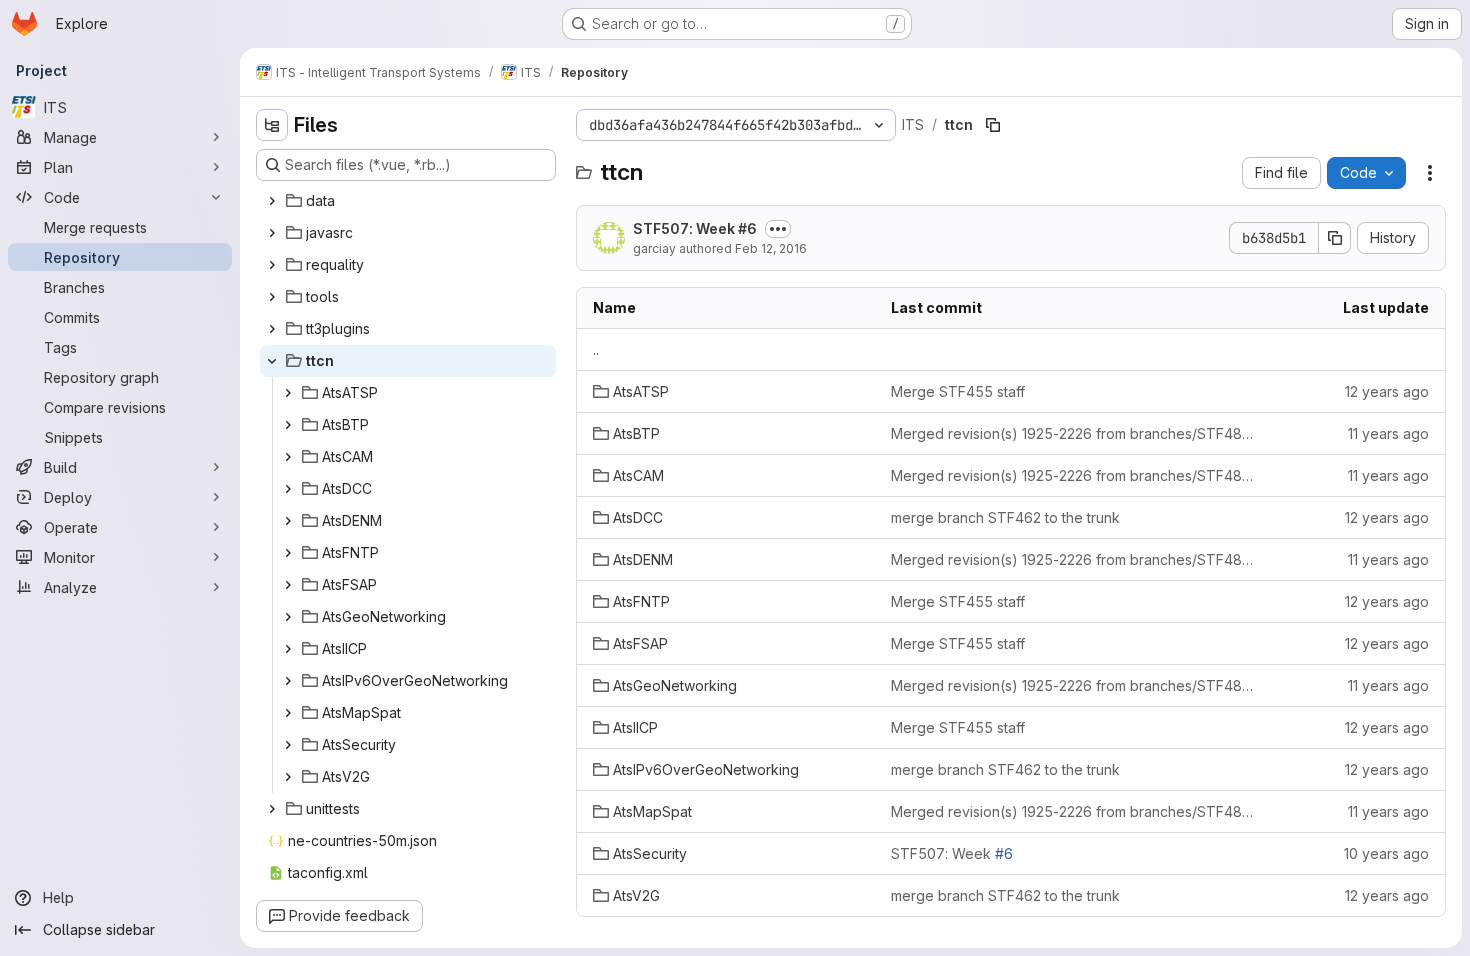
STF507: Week (695, 228)
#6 (747, 228)
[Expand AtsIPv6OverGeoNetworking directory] (288, 681)
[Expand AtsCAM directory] (288, 457)
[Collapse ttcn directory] (272, 361)
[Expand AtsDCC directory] (288, 489)
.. (596, 349)
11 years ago (1388, 433)
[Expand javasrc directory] (272, 233)
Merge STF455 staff (958, 391)
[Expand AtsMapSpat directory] (288, 713)
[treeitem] (408, 201)
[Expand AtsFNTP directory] (288, 553)
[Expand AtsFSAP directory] (288, 585)
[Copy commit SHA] (1335, 238)
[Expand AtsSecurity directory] (288, 745)
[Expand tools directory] (272, 297)
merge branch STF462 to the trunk (1005, 517)
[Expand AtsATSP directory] (288, 393)
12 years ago (1387, 391)
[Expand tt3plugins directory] (272, 329)
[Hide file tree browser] (272, 125)
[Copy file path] (993, 125)
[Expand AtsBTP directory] (288, 425)
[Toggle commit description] (778, 229)
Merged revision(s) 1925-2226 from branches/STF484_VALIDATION (1075, 433)
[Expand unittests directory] (272, 809)
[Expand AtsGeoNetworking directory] (288, 617)
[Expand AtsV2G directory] (288, 777)
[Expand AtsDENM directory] (288, 521)
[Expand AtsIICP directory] (288, 649)
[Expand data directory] (272, 201)
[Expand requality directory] (272, 265)
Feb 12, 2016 (771, 248)
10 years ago (1386, 853)
